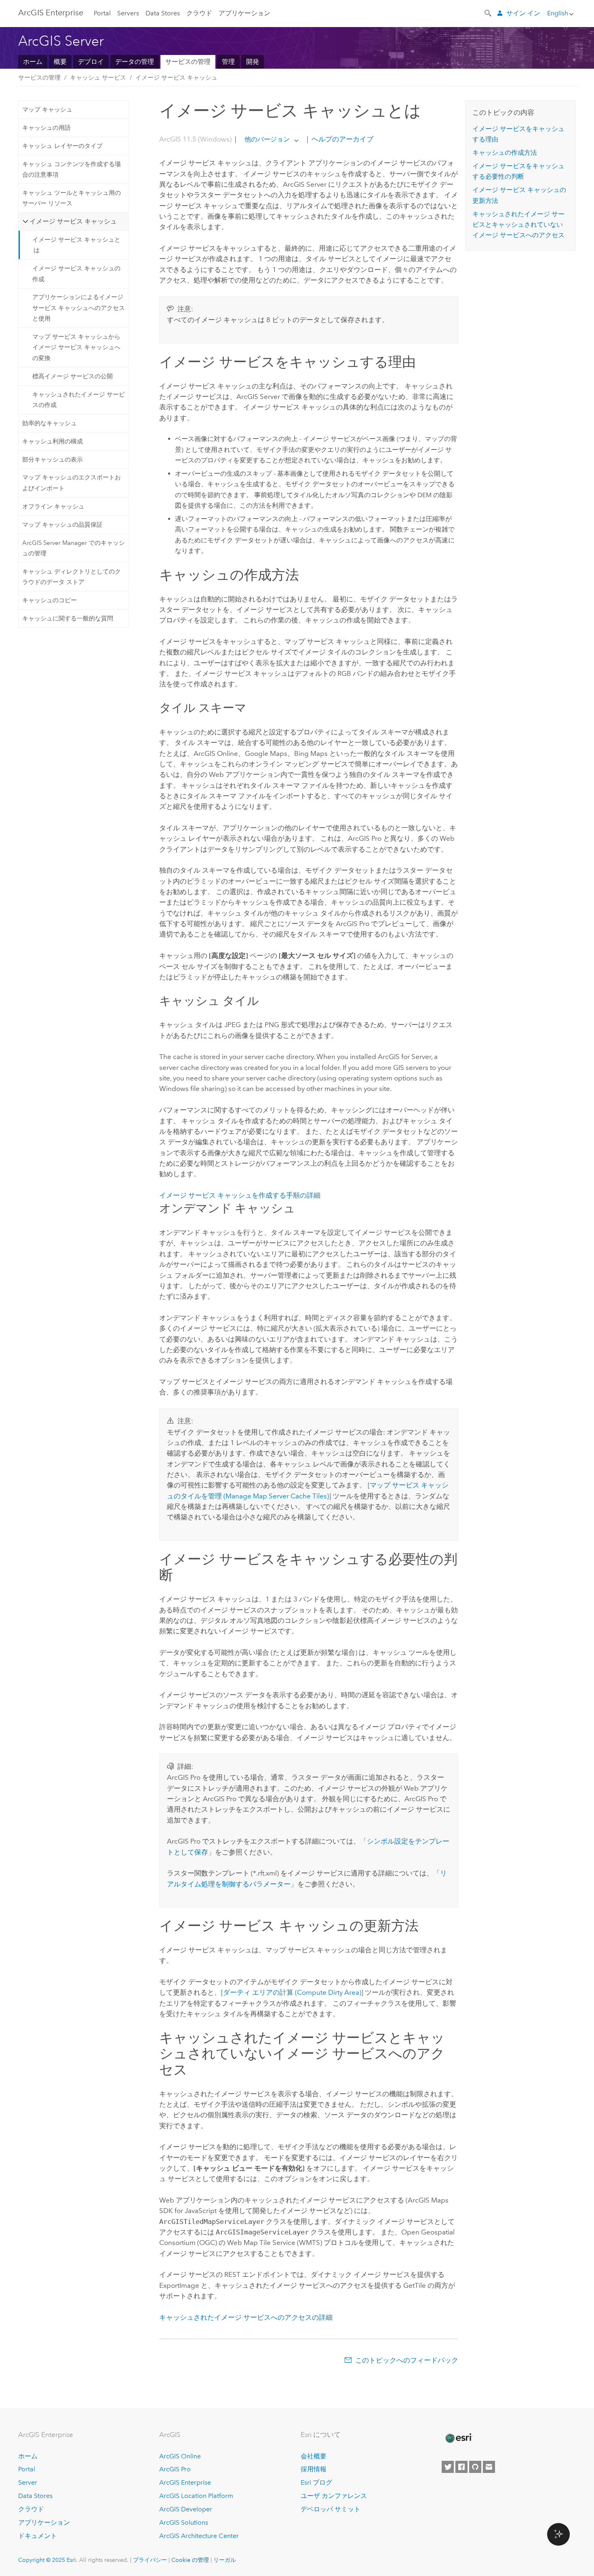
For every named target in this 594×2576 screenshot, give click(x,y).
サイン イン (523, 13)
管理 (228, 62)
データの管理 (135, 62)
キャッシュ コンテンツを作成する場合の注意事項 (72, 169)
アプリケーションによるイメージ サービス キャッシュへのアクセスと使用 (79, 308)
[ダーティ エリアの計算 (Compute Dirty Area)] (292, 1992)
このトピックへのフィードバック (407, 2360)
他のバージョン (267, 139)
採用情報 (314, 2469)
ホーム (33, 62)
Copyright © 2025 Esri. (48, 2560)
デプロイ (91, 62)
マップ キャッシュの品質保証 (62, 525)
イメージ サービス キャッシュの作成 (76, 274)
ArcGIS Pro (175, 2469)
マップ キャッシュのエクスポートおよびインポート (72, 483)
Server (28, 2482)
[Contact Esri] (489, 2467)
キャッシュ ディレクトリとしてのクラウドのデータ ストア (72, 577)
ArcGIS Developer (186, 2509)
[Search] (489, 13)
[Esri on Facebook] (461, 2467)
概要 (60, 62)
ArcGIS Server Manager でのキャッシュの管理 (74, 548)
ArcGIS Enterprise (51, 13)
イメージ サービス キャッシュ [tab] (73, 221)
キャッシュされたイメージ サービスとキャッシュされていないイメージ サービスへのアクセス (518, 225)
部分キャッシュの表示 (53, 460)
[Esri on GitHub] (475, 2467)
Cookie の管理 (190, 2560)
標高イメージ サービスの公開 (73, 376)
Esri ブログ (316, 2482)
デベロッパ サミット (331, 2509)
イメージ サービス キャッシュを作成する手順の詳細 (240, 1195)
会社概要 (314, 2456)
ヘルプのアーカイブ (342, 139)
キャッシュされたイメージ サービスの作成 (79, 400)
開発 (253, 62)
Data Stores (163, 13)
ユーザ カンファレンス (334, 2496)
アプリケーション (244, 13)
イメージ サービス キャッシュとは (76, 245)
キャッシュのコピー (49, 600)
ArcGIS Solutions (184, 2522)
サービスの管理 (188, 62)
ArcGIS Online (180, 2456)
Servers (128, 13)
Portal (102, 13)
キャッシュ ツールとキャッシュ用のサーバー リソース (72, 198)
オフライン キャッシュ (53, 506)
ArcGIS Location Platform (196, 2496)
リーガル (225, 2560)
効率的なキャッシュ (49, 423)
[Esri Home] (458, 2438)
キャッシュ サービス (98, 78)
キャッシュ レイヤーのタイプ (62, 146)
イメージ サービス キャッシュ (176, 78)
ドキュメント (38, 2536)
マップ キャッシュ (47, 110)
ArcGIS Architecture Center (199, 2536)
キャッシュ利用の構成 (53, 441)
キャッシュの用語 (46, 128)
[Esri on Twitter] (448, 2467)
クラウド (199, 13)
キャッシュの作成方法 (505, 153)
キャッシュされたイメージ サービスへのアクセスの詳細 (246, 2317)
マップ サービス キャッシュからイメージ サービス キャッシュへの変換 (76, 347)
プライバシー (150, 2560)
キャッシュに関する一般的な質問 (68, 618)
